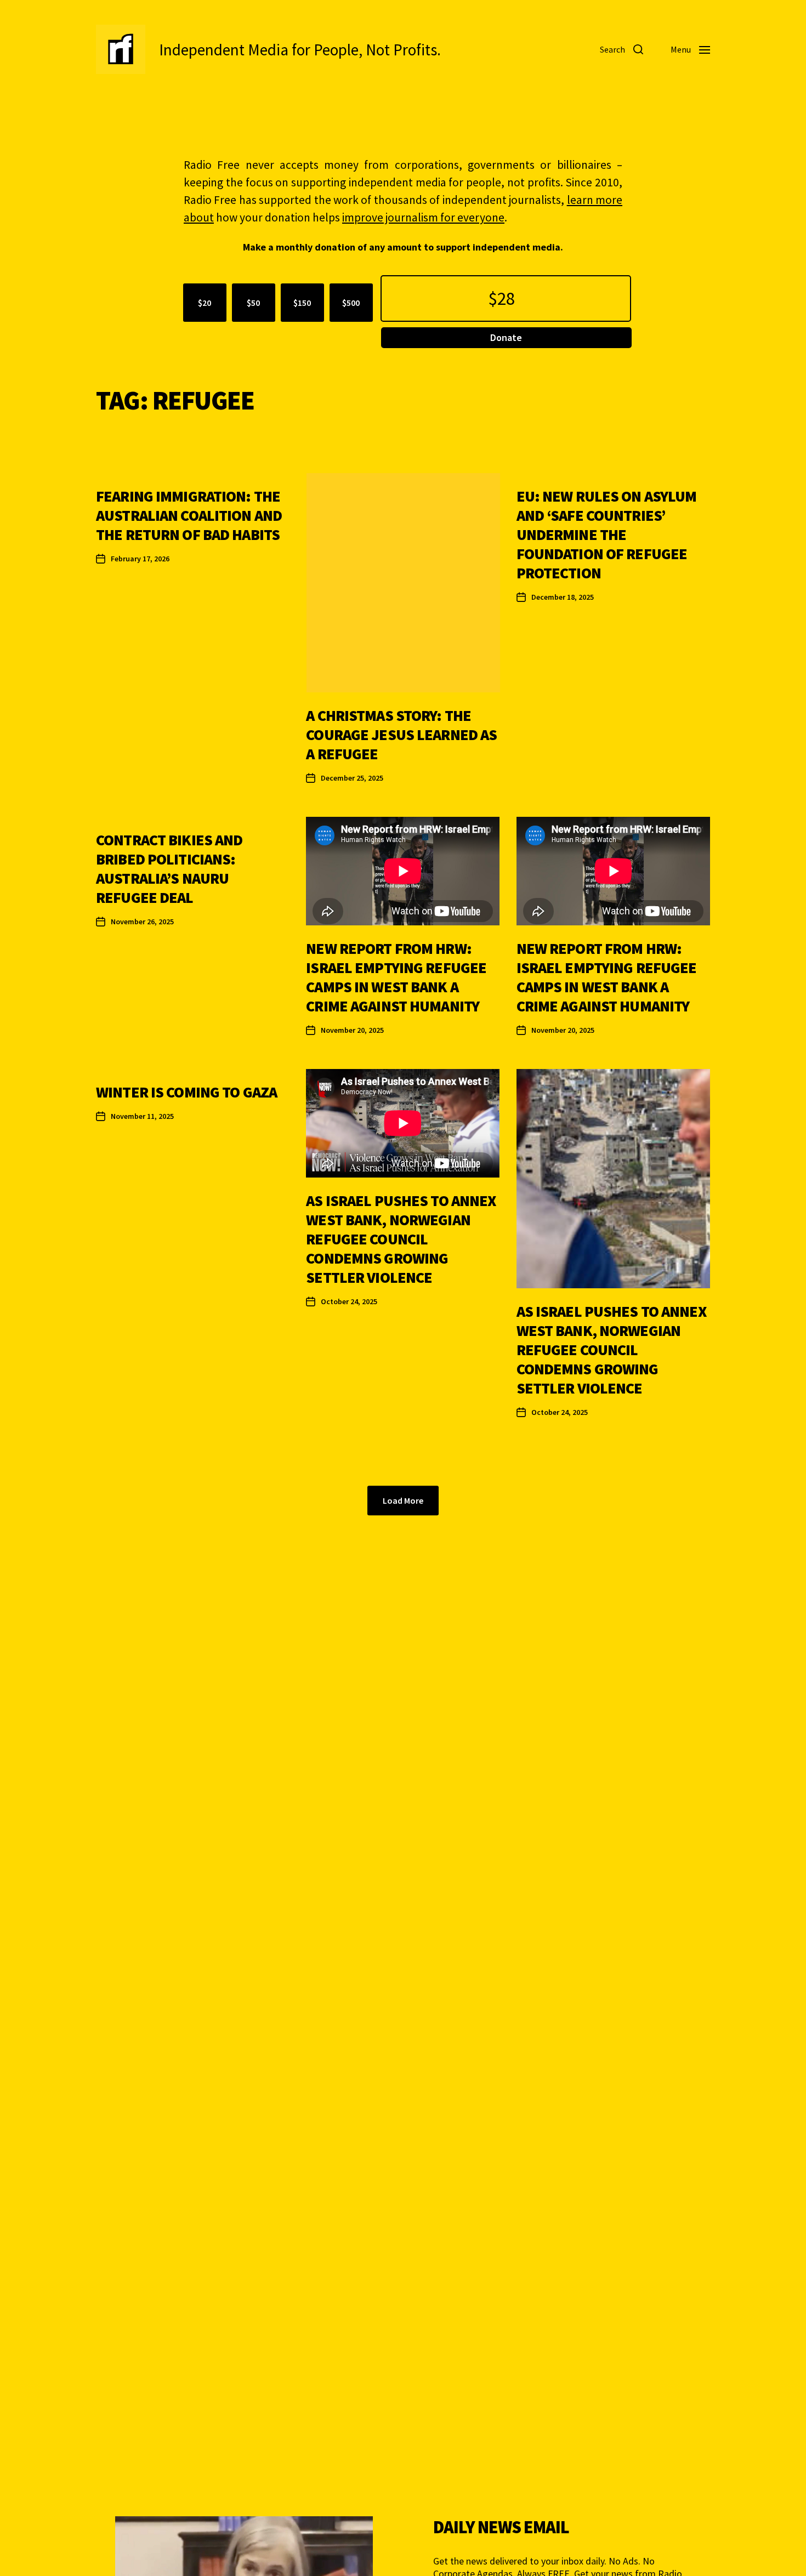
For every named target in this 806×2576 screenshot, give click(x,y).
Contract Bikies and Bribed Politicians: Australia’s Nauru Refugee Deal (169, 869)
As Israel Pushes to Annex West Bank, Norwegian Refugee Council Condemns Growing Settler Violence (401, 1239)
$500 (351, 303)
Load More (403, 1500)
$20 (205, 303)
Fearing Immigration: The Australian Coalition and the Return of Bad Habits (189, 515)
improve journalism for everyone (423, 217)
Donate (506, 337)
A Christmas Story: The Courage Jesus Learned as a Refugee (401, 735)
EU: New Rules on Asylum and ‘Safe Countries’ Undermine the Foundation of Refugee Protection (607, 534)
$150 (302, 303)
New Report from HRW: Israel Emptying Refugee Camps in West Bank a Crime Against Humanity (396, 977)
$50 (253, 303)
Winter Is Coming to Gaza (186, 1092)
